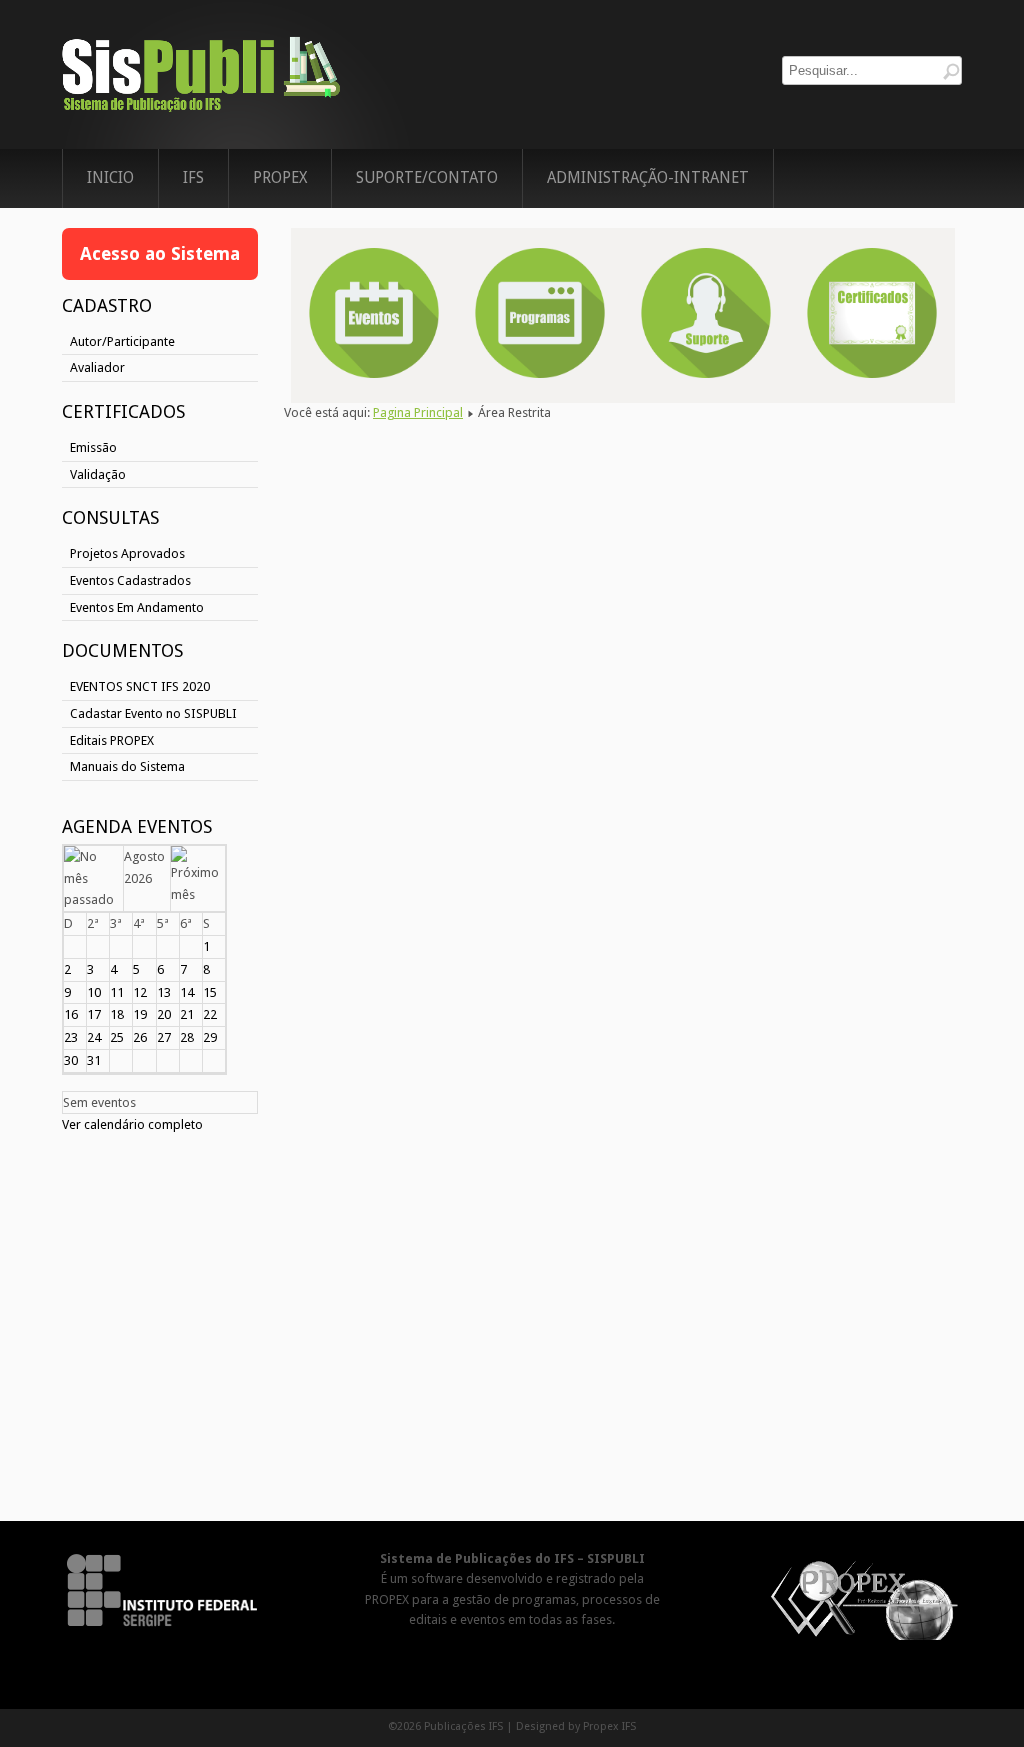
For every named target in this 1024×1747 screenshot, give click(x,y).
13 (164, 992)
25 (117, 1037)
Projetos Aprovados (127, 553)
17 (94, 1014)
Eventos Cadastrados (130, 580)
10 (94, 992)
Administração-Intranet (648, 178)
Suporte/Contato (427, 178)
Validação (98, 474)
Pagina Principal (418, 412)
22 (210, 1014)
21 (187, 1014)
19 (140, 1014)
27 (164, 1037)
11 (117, 992)
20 (164, 1014)
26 (140, 1037)
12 (140, 992)
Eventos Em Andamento (137, 607)
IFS (193, 178)
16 (71, 1014)
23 (71, 1037)
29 (210, 1037)
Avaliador (97, 367)
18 (117, 1014)
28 (187, 1037)
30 (71, 1060)
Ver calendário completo (132, 1124)
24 (94, 1037)
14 (187, 992)
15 (210, 992)
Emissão (93, 447)
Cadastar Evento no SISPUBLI (153, 713)
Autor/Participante (122, 341)
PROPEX (280, 178)
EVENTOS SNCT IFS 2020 (140, 686)
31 (94, 1060)
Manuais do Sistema (127, 766)
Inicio (110, 178)
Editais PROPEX (112, 740)
